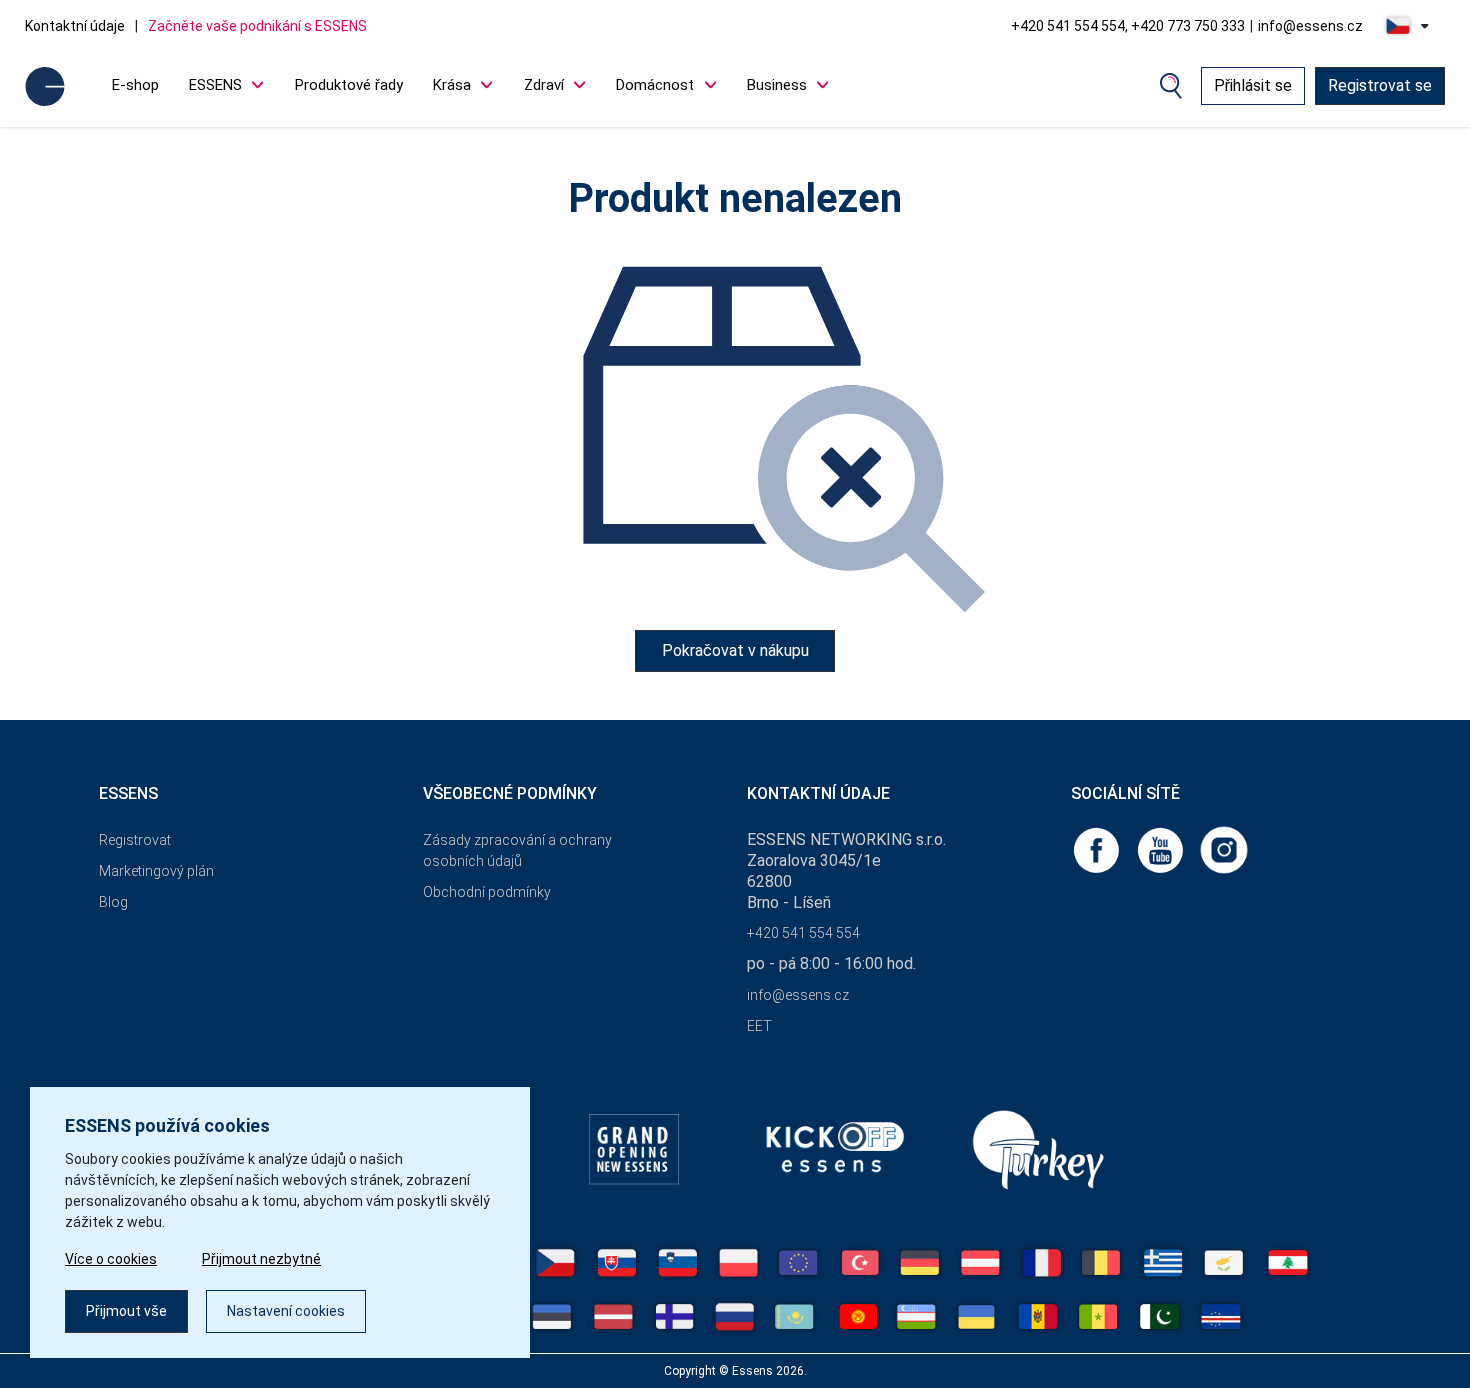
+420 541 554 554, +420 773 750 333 (1128, 26)
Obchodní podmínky (487, 892)
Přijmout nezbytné (261, 1259)
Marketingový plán (156, 871)
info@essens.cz (1310, 26)
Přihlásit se (1253, 85)
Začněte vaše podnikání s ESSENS (257, 26)
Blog (113, 902)
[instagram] (1224, 848)
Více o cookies (111, 1259)
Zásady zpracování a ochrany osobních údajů (517, 850)
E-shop (135, 85)
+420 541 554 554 (803, 933)
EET (759, 1026)
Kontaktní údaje (75, 26)
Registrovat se (1380, 85)
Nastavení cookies (286, 1311)
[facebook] (1098, 848)
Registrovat (135, 840)
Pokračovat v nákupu (735, 650)
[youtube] (1162, 848)
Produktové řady (349, 85)
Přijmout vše (126, 1311)
